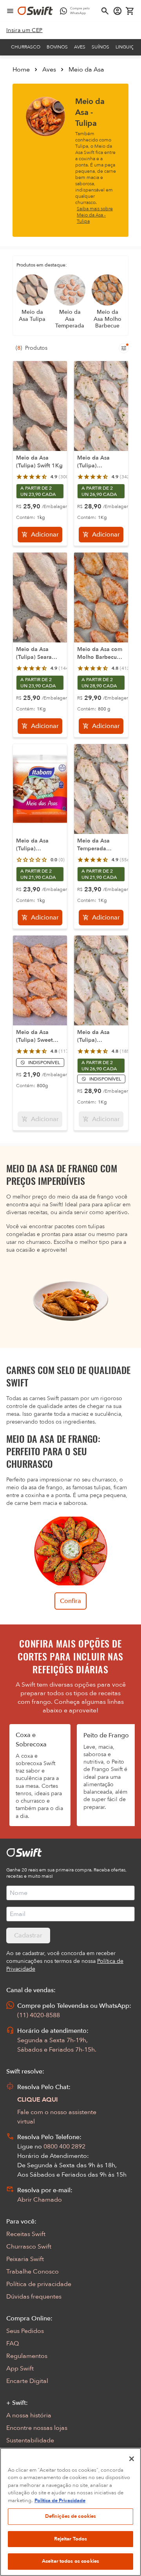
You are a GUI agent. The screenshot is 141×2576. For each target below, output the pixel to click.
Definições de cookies (71, 2516)
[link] (24, 30)
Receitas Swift (26, 2234)
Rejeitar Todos (71, 2539)
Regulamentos (27, 2356)
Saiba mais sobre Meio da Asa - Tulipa (95, 215)
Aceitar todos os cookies (70, 2561)
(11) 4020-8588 (39, 2015)
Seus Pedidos (25, 2331)
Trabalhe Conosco (33, 2272)
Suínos (100, 47)
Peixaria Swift (25, 2259)
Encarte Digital (27, 2381)
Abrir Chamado (40, 2200)
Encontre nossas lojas (37, 2428)
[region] (70, 2512)
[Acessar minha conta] (117, 11)
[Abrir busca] (105, 11)
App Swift (20, 2368)
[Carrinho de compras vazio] (130, 11)
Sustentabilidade (30, 2440)
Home (21, 70)
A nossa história (29, 2415)
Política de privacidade (39, 2284)
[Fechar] (132, 2459)
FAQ (13, 2343)
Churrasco (26, 47)
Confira (70, 1601)
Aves (80, 47)
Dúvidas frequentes (34, 2297)
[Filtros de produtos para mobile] (124, 348)
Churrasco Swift (29, 2247)
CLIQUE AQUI (38, 2100)
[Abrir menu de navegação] (10, 11)
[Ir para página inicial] (35, 11)
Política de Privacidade (60, 2501)
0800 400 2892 (64, 2147)
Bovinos (57, 47)
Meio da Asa (86, 70)
